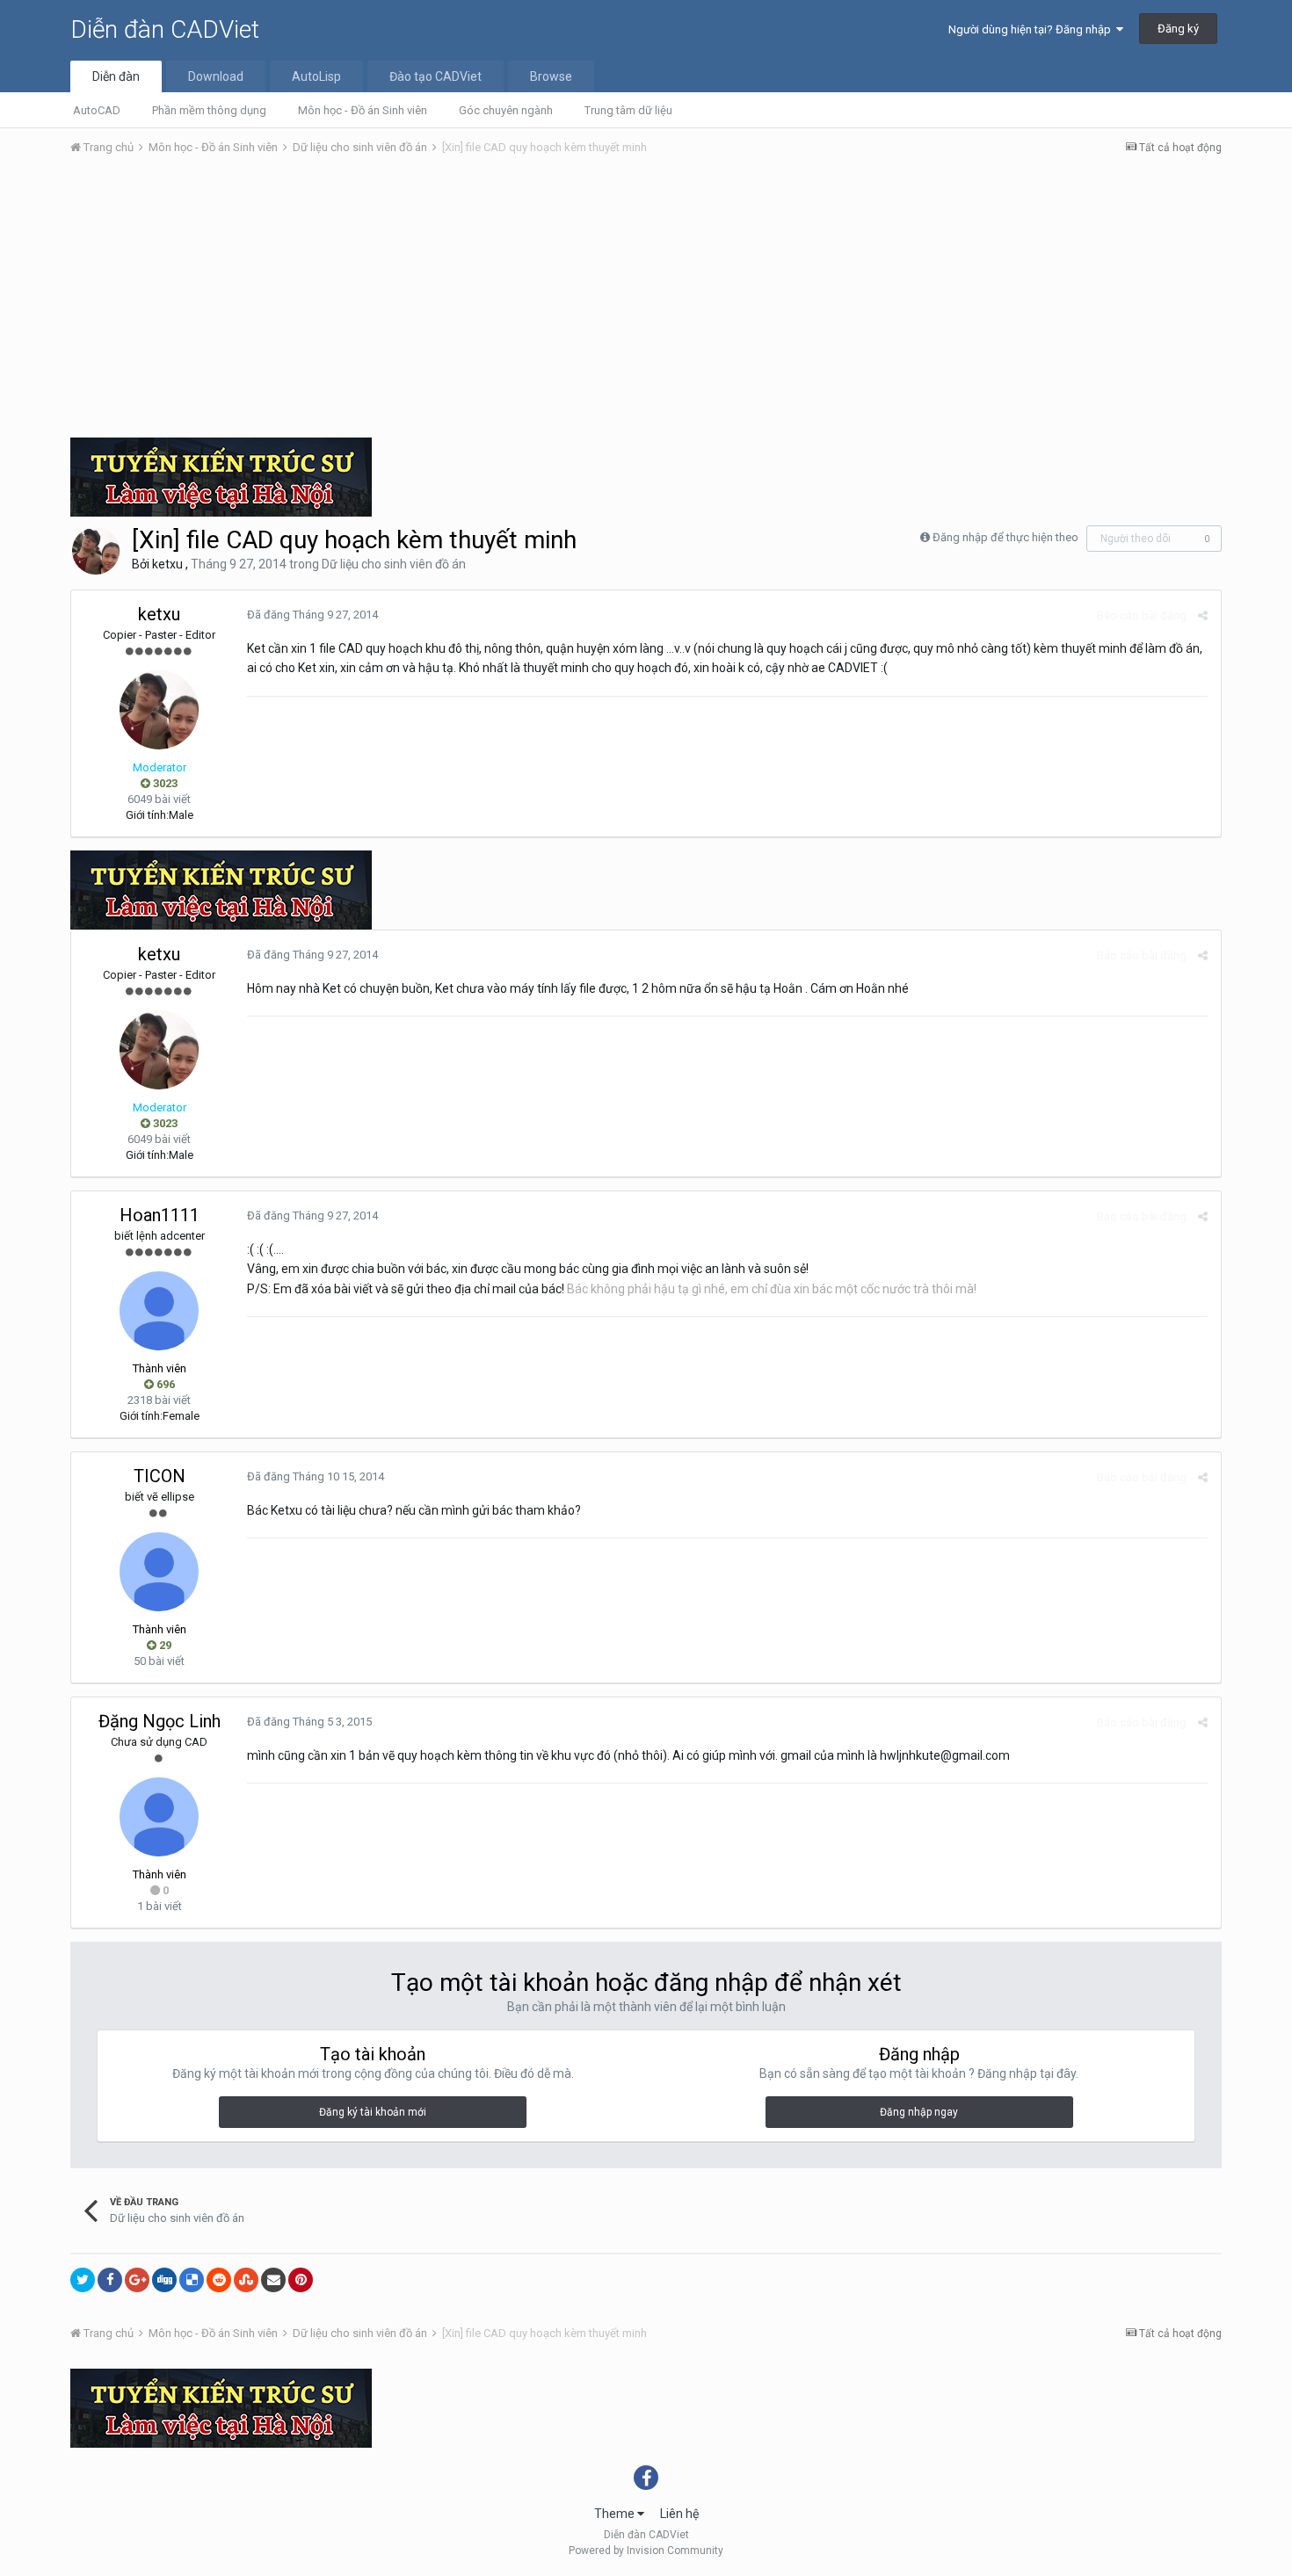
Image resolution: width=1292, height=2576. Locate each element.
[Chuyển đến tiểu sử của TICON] (159, 1572)
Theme (616, 2514)
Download (216, 76)
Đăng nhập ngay (919, 2112)
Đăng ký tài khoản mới (373, 2112)
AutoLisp (316, 76)
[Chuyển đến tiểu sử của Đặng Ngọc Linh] (159, 1817)
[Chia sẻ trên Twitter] (83, 2280)
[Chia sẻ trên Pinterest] (301, 2280)
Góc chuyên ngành (506, 110)
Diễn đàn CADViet (165, 29)
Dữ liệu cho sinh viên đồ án (394, 564)
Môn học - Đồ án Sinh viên (363, 110)
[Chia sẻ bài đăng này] (1203, 615)
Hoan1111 (160, 1215)
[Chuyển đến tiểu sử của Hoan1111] (159, 1311)
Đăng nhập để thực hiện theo (1005, 537)
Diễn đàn (116, 76)
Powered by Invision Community (646, 2551)
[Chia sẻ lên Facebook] (110, 2280)
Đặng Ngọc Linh (160, 1721)
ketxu (167, 564)
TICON (160, 1476)
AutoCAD (97, 110)
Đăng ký (1178, 29)
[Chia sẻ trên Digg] (164, 2280)
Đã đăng (312, 615)
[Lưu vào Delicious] (192, 2280)
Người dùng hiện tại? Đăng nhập (1032, 29)
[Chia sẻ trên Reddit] (219, 2280)
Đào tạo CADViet (436, 76)
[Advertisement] (646, 301)
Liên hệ (679, 2514)
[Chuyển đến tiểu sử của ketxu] (96, 551)
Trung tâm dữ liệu (628, 110)
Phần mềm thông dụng (209, 110)
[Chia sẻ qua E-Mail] (273, 2280)
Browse (551, 76)
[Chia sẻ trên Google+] (137, 2280)
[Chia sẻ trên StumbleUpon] (246, 2280)
